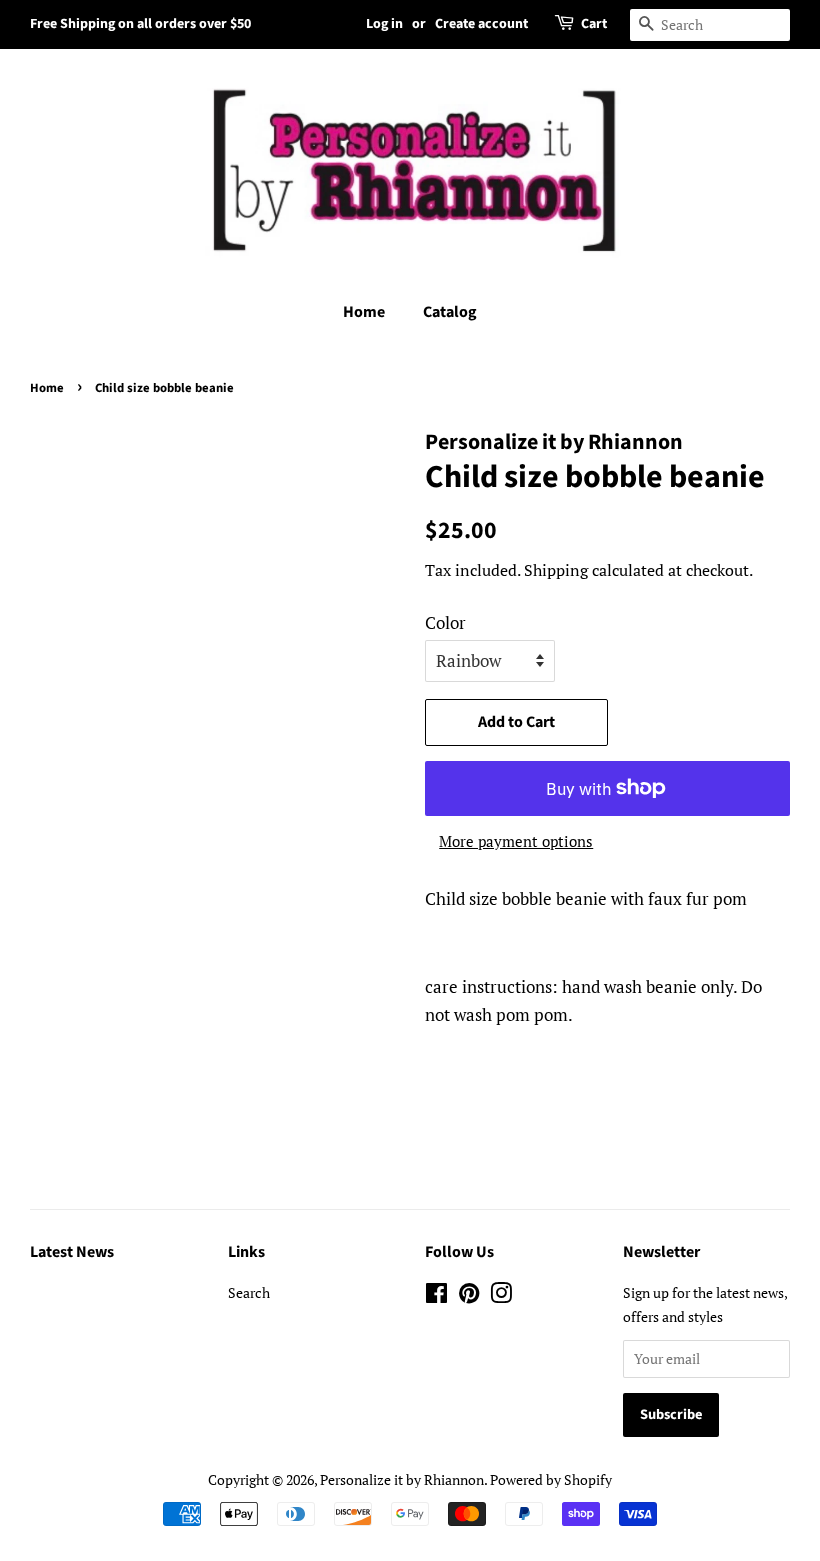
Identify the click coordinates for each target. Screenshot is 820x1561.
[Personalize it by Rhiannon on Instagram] (501, 1296)
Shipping (556, 570)
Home (364, 312)
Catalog (450, 312)
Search (249, 1292)
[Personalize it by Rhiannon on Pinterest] (469, 1296)
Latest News (72, 1252)
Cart (594, 24)
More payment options (516, 841)
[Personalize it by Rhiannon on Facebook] (436, 1296)
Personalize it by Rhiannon (402, 1479)
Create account (481, 24)
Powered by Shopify (551, 1479)
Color (445, 622)
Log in (384, 24)
